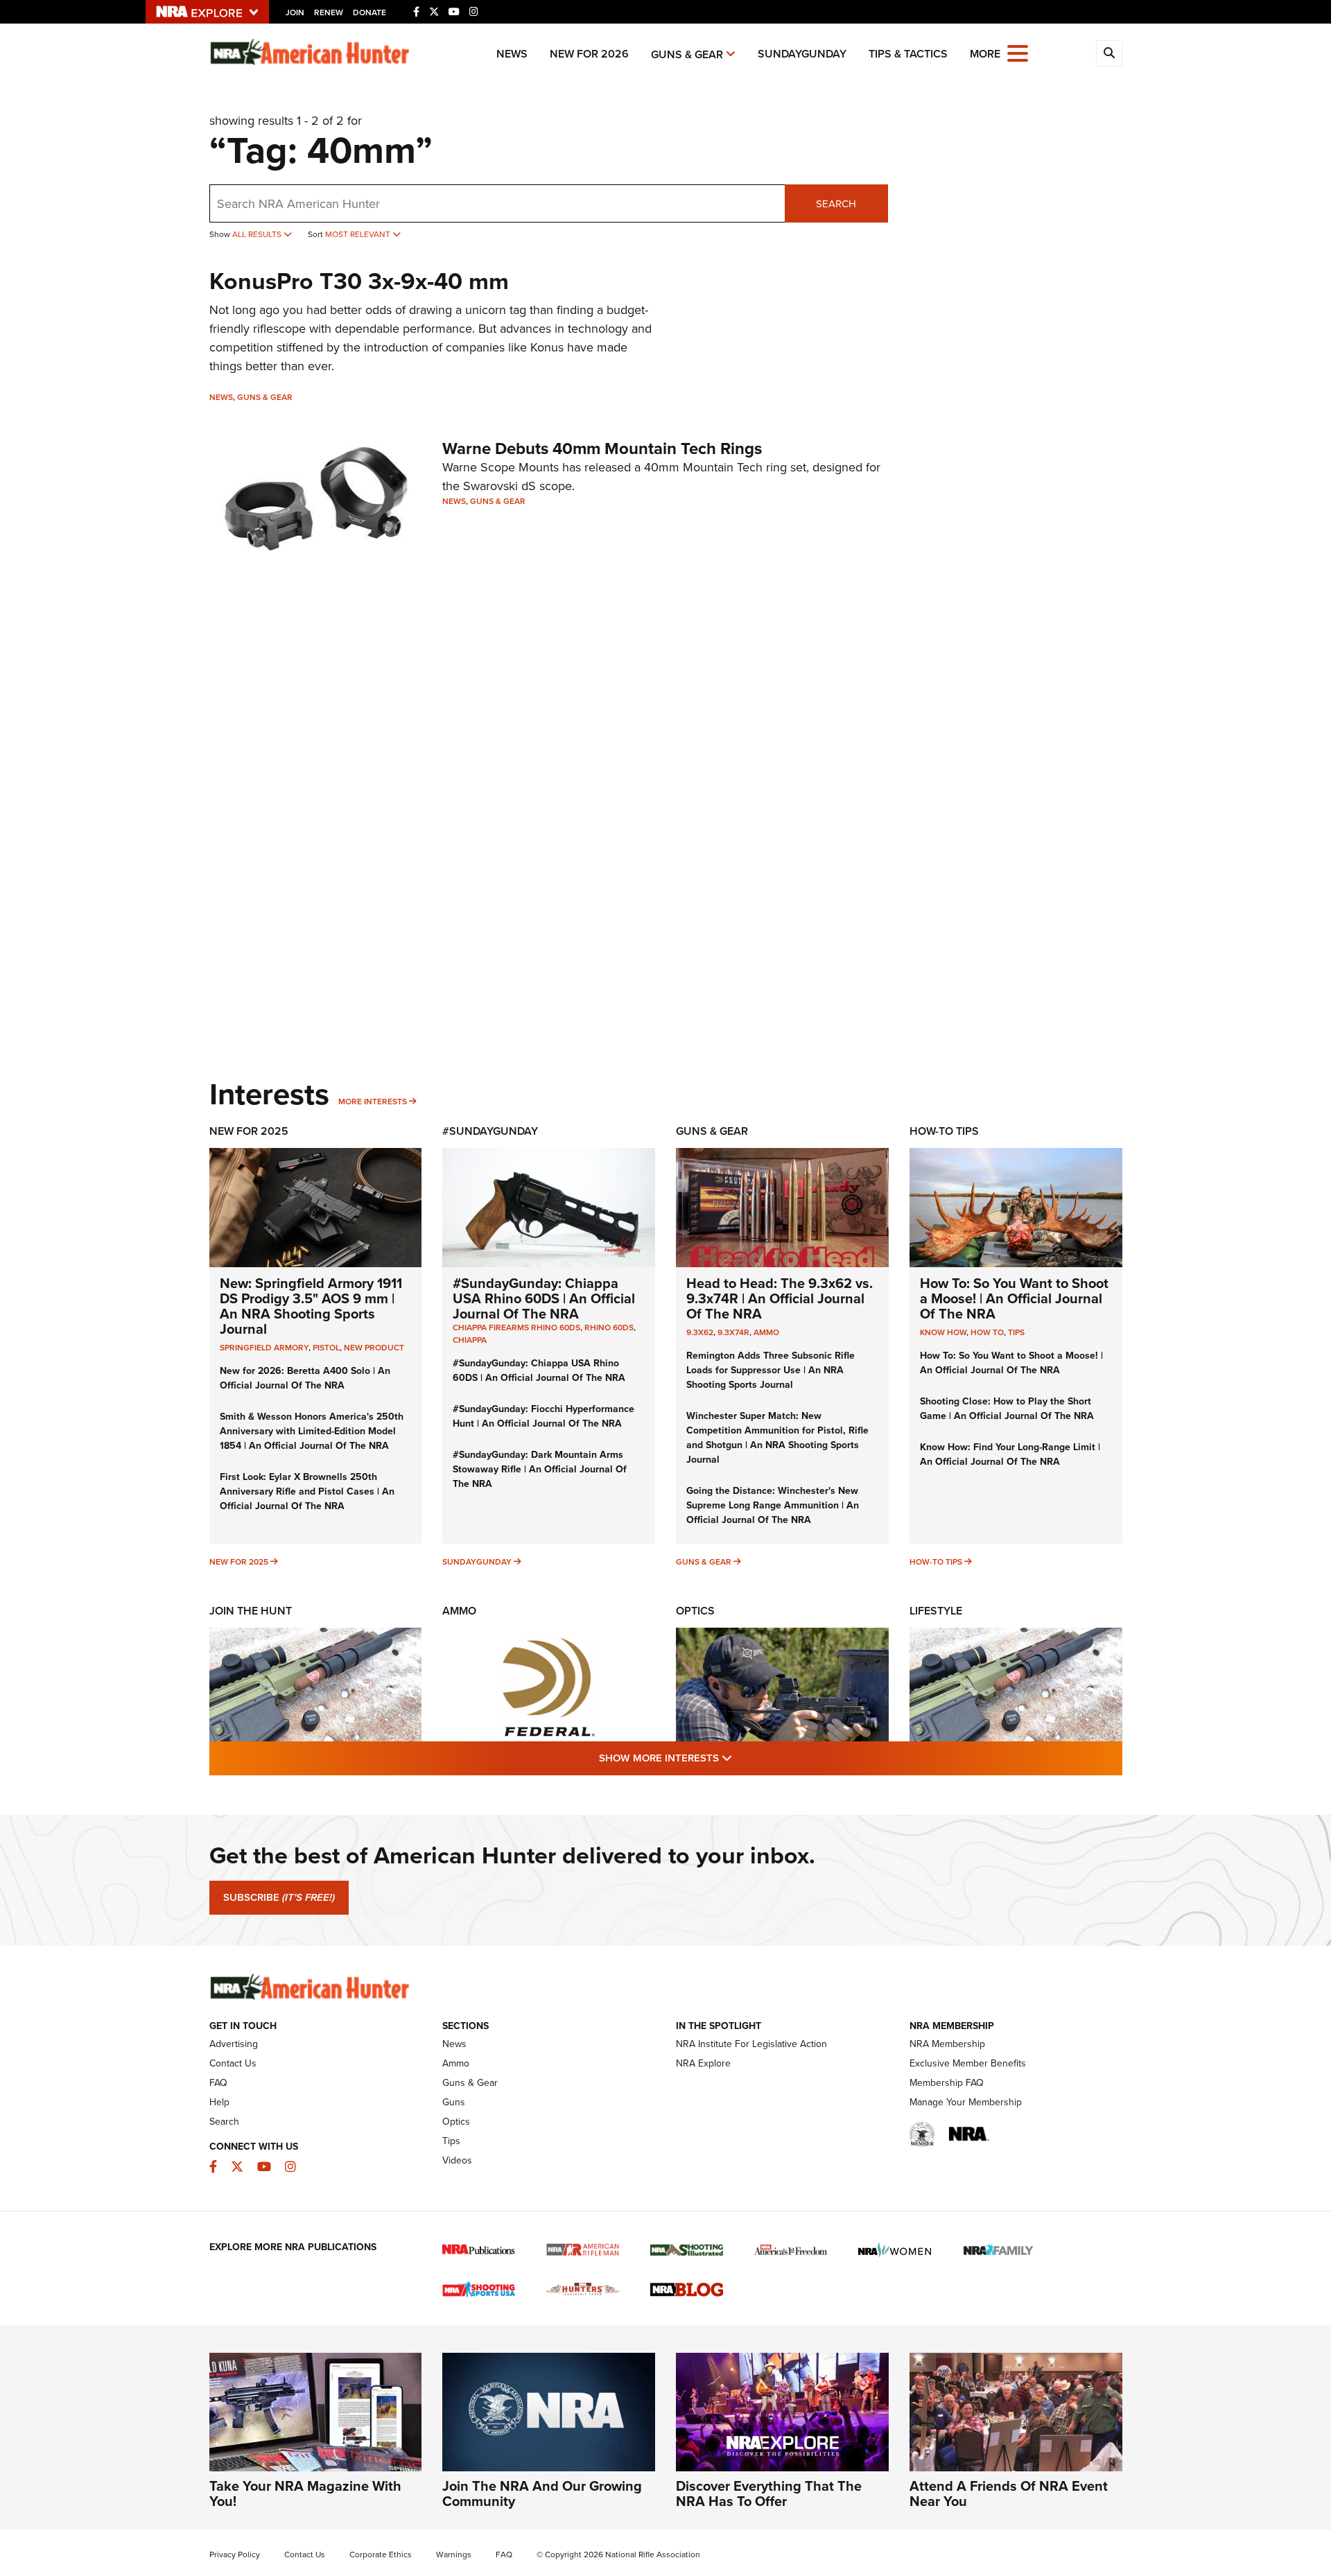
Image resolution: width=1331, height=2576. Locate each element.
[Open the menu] (1018, 52)
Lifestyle (936, 1611)
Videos (457, 2160)
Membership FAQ (947, 2082)
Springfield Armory (264, 1347)
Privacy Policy (235, 2554)
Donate (369, 12)
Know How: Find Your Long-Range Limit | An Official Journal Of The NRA (1010, 1454)
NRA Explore (703, 2063)
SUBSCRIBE (279, 1897)
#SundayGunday (490, 1131)
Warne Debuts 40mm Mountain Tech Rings (602, 448)
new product (374, 1347)
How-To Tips (944, 1131)
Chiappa (470, 1340)
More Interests (373, 1101)
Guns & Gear (687, 54)
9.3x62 (700, 1332)
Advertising (234, 2044)
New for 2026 (589, 54)
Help (219, 2102)
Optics (695, 1611)
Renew (329, 12)
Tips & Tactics (908, 54)
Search (836, 203)
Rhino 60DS (609, 1327)
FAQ (218, 2082)
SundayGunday (802, 54)
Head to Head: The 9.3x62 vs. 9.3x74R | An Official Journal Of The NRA (780, 1298)
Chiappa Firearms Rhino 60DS (516, 1327)
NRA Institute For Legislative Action (751, 2044)
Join (295, 12)
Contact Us (233, 2063)
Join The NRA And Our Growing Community (542, 2493)
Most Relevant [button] (359, 234)
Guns (454, 2102)
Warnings (454, 2554)
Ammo (766, 1332)
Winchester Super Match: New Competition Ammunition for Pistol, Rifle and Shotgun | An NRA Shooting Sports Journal (777, 1437)
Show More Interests (740, 1757)
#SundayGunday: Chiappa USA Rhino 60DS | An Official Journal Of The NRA (544, 1298)
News (512, 54)
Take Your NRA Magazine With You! (305, 2493)
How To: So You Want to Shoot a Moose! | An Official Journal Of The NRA (1014, 1298)
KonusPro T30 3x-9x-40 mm (359, 281)
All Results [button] (258, 234)
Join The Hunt (251, 1611)
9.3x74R (733, 1332)
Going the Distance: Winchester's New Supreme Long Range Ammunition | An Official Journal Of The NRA (773, 1505)
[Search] (1109, 53)
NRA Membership (947, 2044)
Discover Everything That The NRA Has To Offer (769, 2493)
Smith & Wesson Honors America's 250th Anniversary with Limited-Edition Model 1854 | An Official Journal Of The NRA (312, 1431)
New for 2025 (239, 1561)
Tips (1016, 1332)
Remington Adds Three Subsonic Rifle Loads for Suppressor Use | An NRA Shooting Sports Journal (771, 1370)
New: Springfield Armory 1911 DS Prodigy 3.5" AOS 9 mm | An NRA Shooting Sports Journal (311, 1306)
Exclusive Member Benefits (968, 2063)
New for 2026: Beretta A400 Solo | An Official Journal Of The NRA (305, 1378)
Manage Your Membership (966, 2102)
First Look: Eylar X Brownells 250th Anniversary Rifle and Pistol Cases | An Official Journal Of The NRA (307, 1491)
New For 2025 (249, 1131)
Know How (943, 1332)
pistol (326, 1347)
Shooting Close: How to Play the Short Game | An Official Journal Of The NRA (1007, 1408)
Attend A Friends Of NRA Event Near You (1009, 2493)
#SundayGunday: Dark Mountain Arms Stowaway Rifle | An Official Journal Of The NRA (540, 1469)
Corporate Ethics (381, 2554)
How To (987, 1332)
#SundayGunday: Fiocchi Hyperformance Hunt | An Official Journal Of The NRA (543, 1416)
